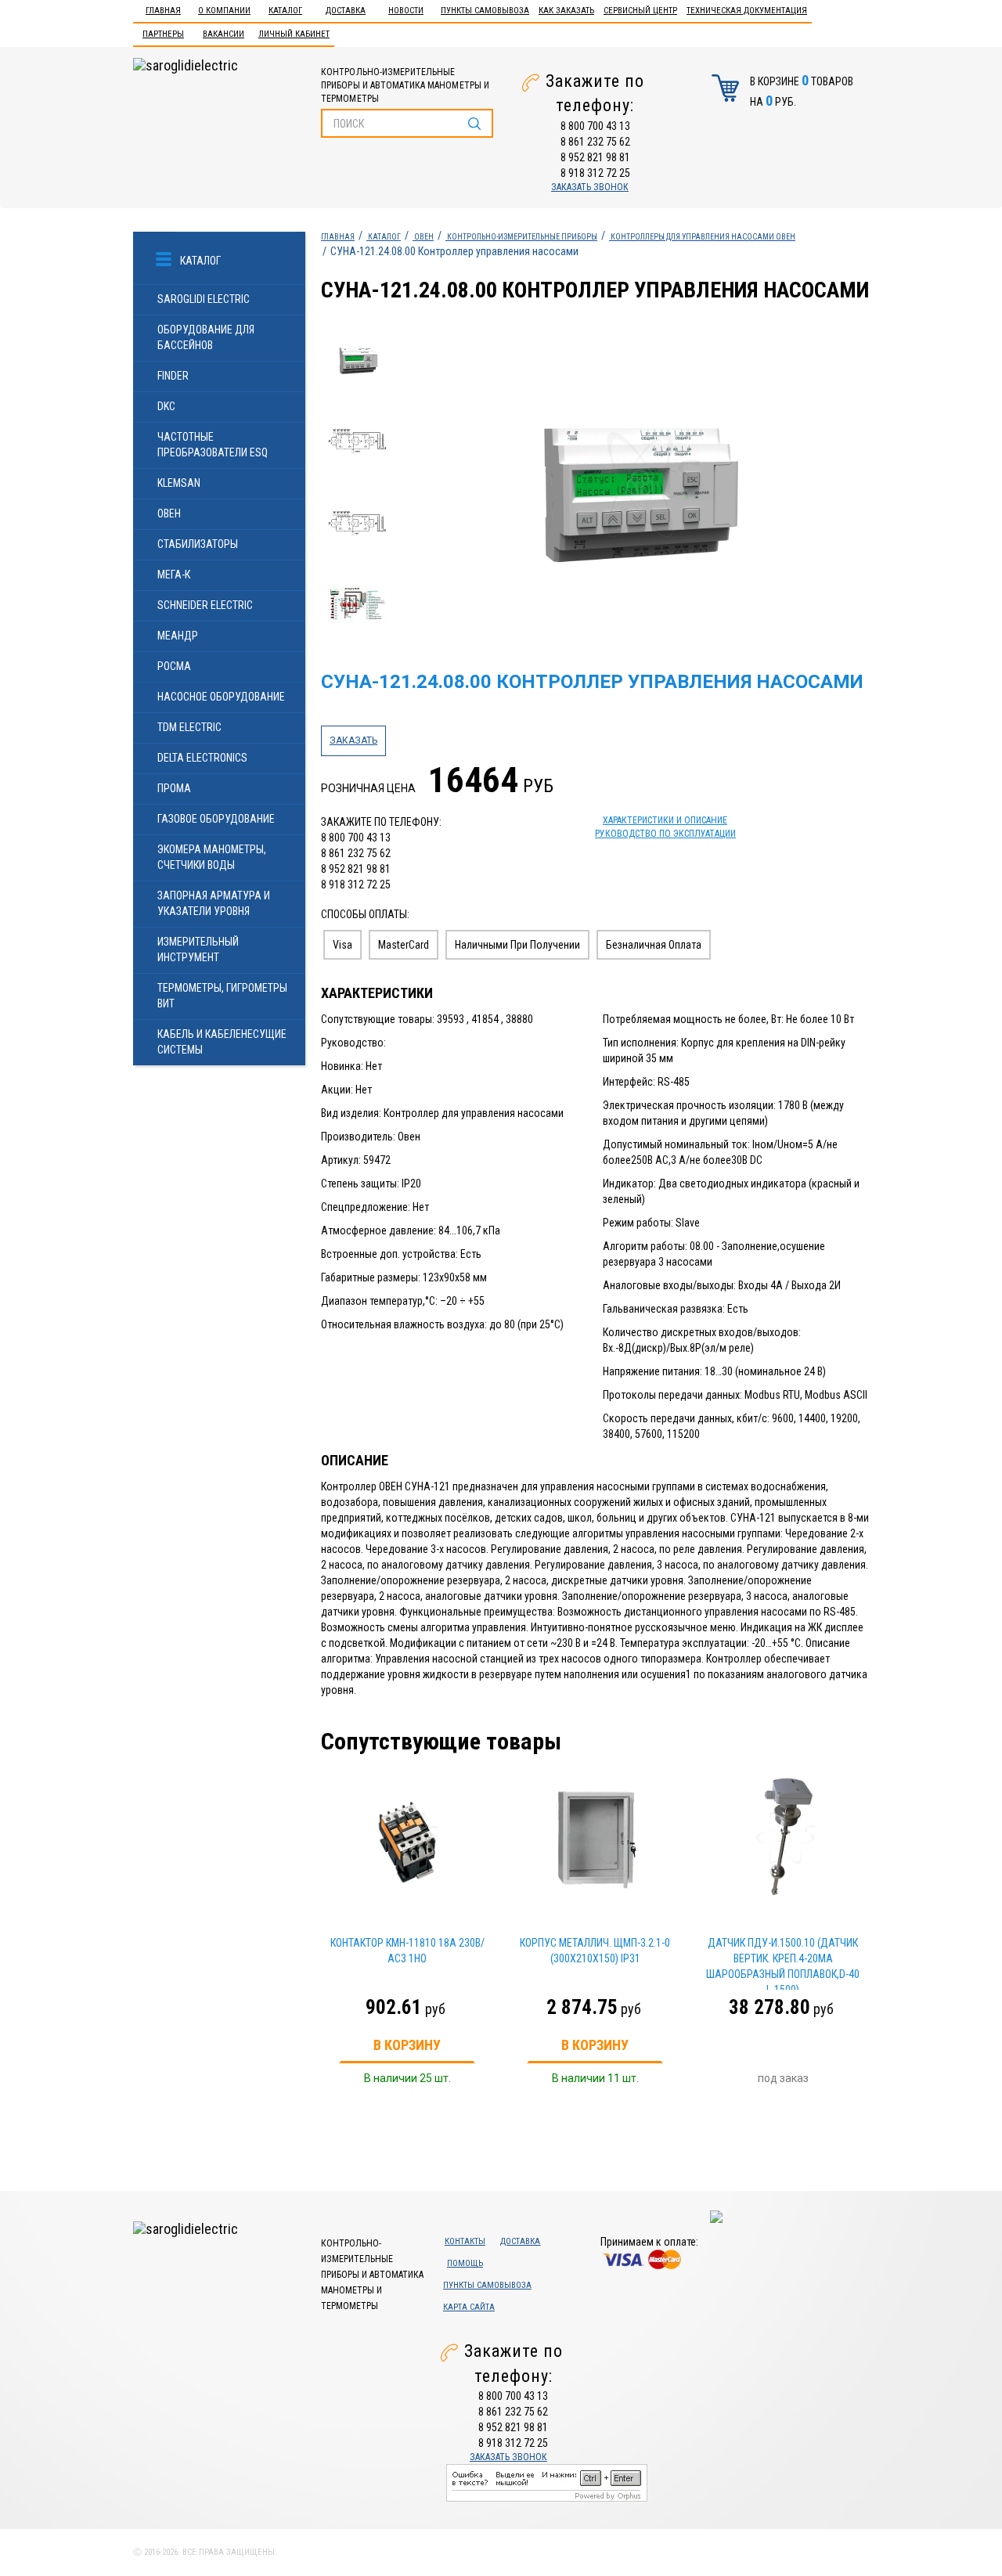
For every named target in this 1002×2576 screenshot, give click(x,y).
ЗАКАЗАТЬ (353, 740)
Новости (406, 11)
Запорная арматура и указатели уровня (214, 903)
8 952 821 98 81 (595, 157)
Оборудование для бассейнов (206, 337)
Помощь (465, 2263)
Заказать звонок (590, 187)
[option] (635, 485)
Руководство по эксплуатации (665, 834)
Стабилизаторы (198, 544)
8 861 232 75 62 (595, 142)
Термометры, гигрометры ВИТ (222, 996)
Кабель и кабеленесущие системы (222, 1042)
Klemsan (179, 483)
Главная (163, 11)
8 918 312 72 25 (595, 173)
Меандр (178, 636)
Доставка (346, 11)
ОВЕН (169, 513)
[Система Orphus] (547, 2482)
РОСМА (174, 666)
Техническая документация (747, 11)
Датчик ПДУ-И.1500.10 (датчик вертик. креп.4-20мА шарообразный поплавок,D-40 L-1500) (783, 1963)
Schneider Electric (205, 605)
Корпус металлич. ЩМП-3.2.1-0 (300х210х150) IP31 (595, 1951)
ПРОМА (174, 788)
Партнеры (163, 34)
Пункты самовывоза (485, 11)
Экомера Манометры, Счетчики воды (212, 857)
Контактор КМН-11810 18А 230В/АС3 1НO (407, 1951)
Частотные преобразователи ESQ (213, 445)
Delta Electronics (202, 758)
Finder (173, 376)
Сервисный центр (640, 11)
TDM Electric (189, 727)
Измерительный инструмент (198, 949)
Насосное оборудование (221, 697)
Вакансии (223, 34)
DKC (166, 406)
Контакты (465, 2241)
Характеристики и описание (665, 820)
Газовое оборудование (216, 819)
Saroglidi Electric (204, 299)
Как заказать (566, 11)
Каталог (285, 11)
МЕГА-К (174, 575)
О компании (224, 11)
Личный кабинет (294, 34)
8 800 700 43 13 (595, 126)
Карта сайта (469, 2307)
